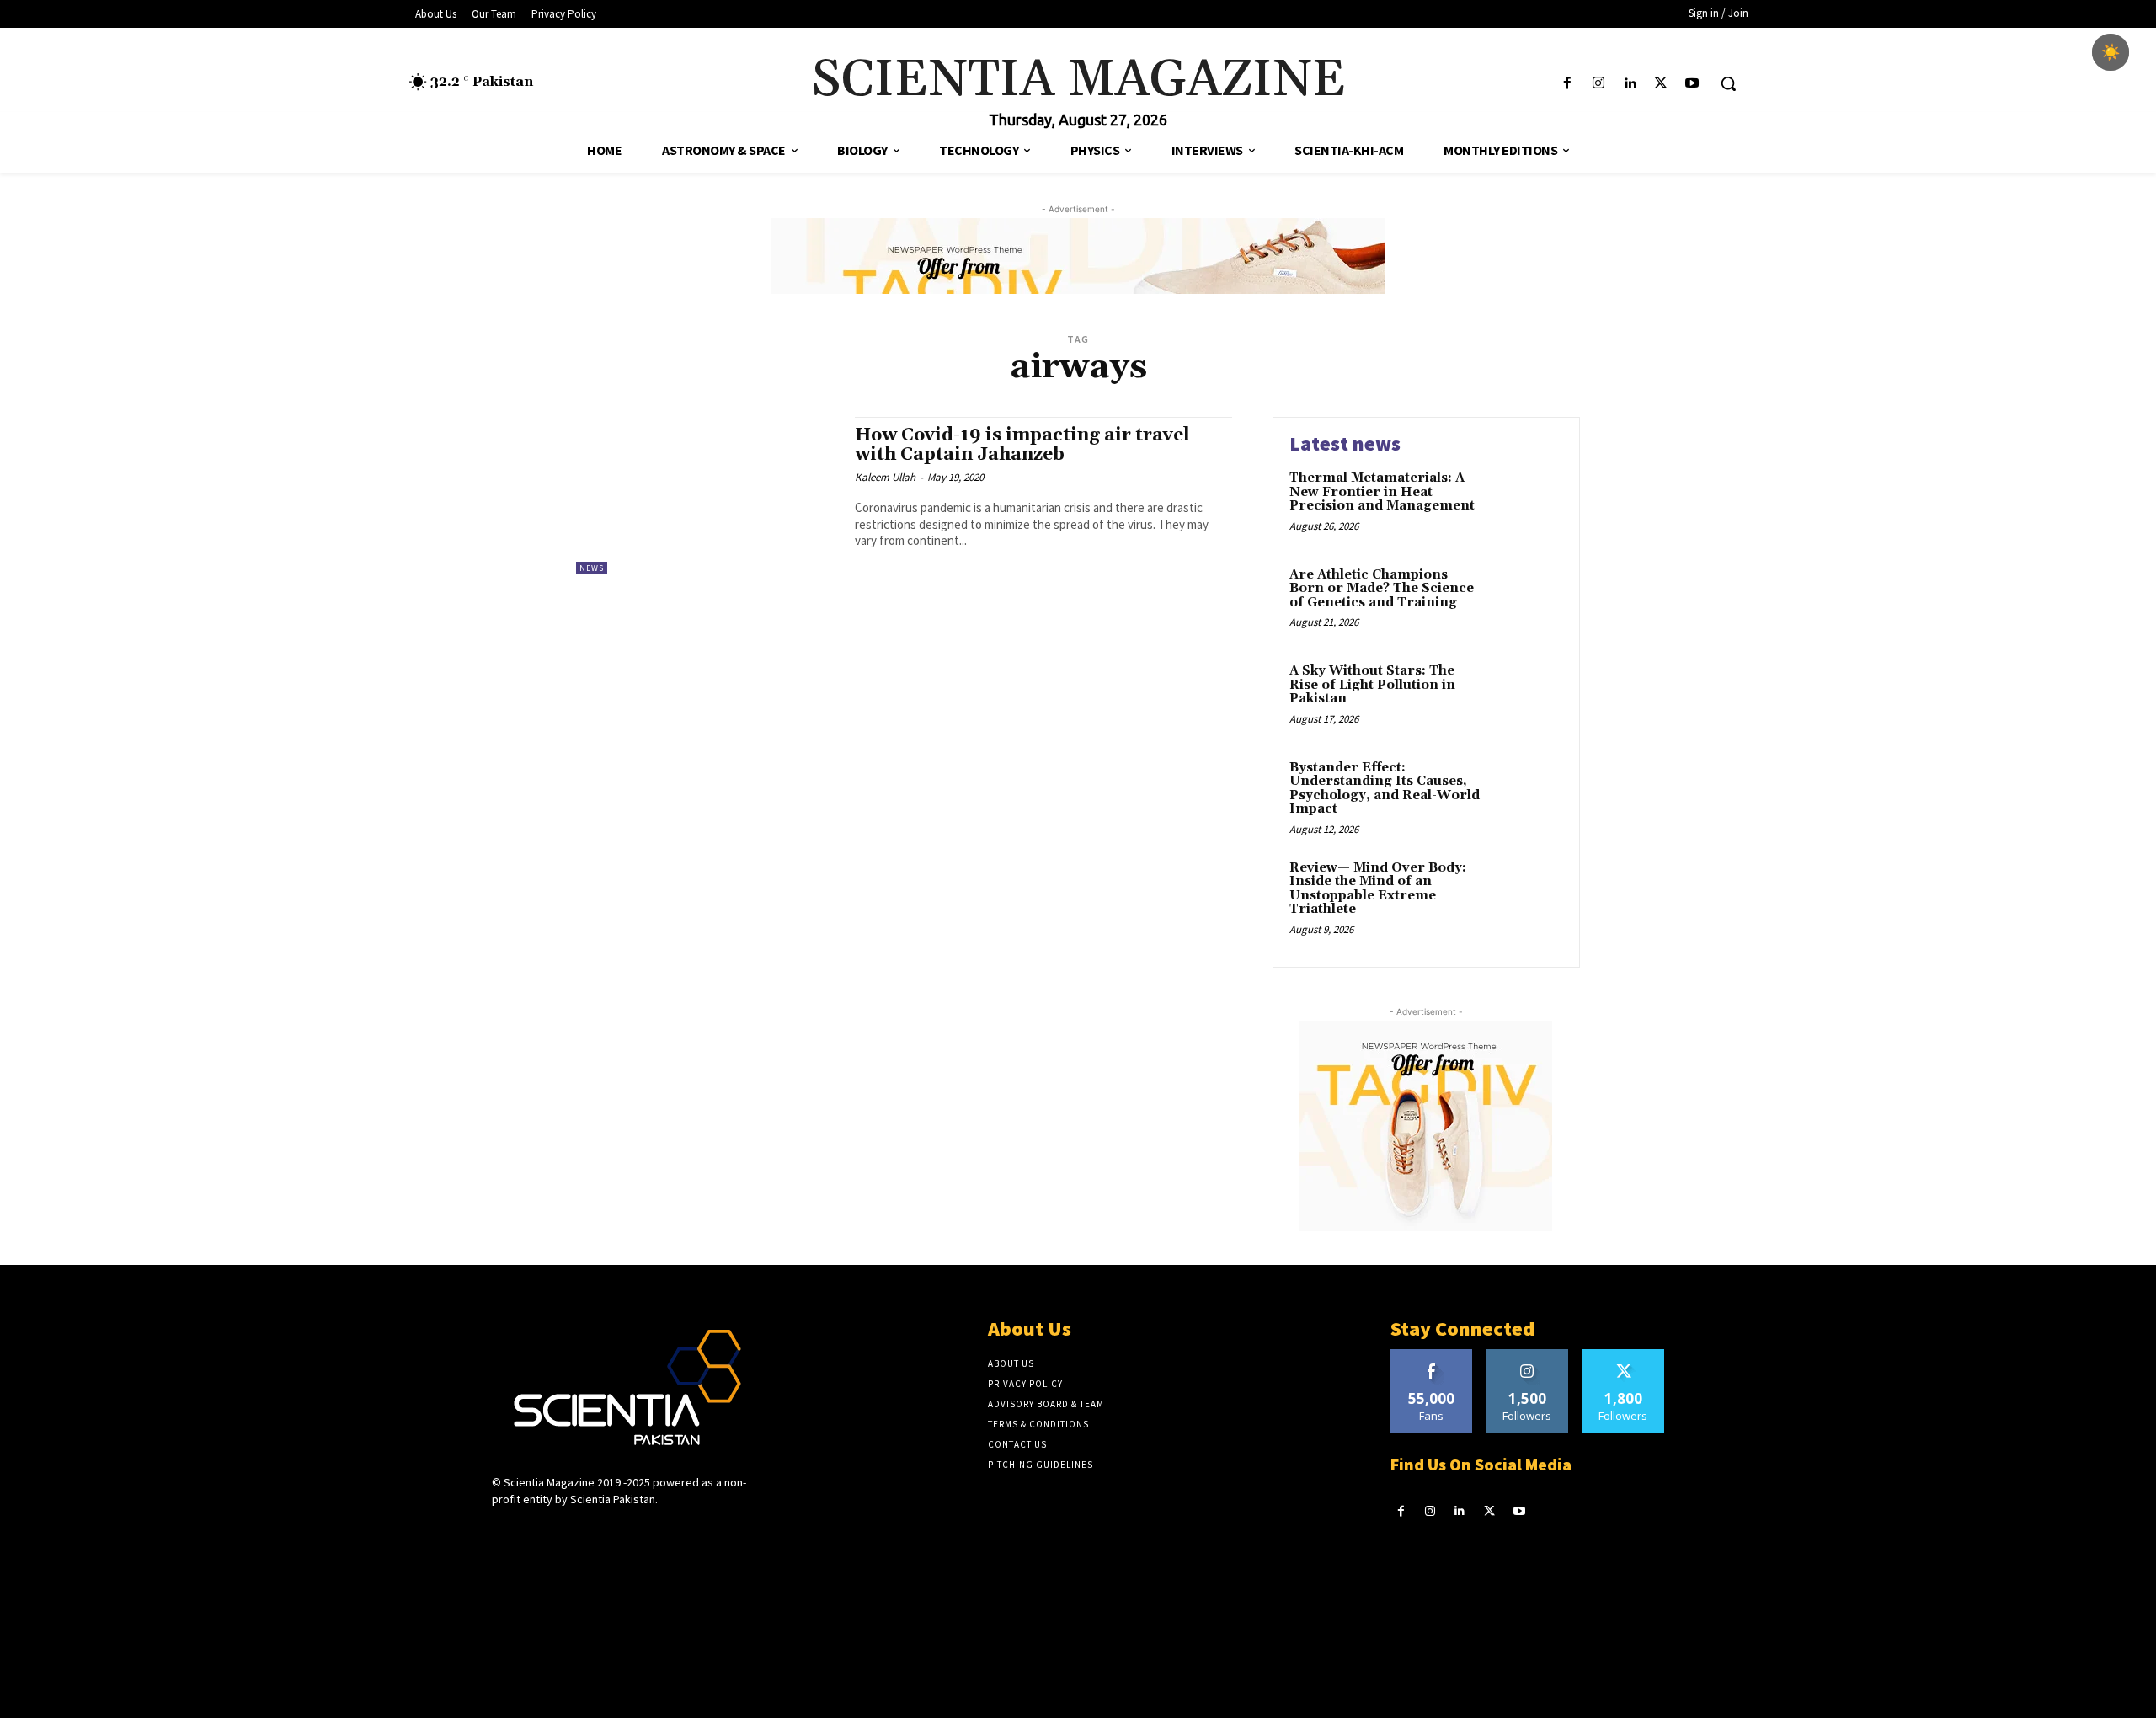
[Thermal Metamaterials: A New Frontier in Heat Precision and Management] (1527, 504)
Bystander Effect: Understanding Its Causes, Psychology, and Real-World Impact (1385, 789)
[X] (1661, 84)
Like (1431, 1355)
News (592, 568)
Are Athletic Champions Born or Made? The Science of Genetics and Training (1382, 589)
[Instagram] (1598, 84)
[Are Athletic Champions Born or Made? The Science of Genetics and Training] (1527, 601)
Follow (1527, 1355)
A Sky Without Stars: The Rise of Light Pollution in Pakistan (1372, 685)
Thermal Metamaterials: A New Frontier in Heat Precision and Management (1382, 492)
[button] (1728, 83)
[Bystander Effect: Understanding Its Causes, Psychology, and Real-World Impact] (1527, 794)
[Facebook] (1567, 84)
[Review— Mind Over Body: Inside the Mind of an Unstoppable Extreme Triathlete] (1527, 894)
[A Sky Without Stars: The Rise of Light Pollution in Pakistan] (1527, 697)
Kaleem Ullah (885, 477)
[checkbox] (2111, 52)
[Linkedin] (1629, 84)
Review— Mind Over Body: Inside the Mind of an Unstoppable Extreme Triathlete (1378, 889)
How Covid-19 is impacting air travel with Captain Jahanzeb (1022, 445)
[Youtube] (1692, 84)
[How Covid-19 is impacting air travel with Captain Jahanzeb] (707, 496)
